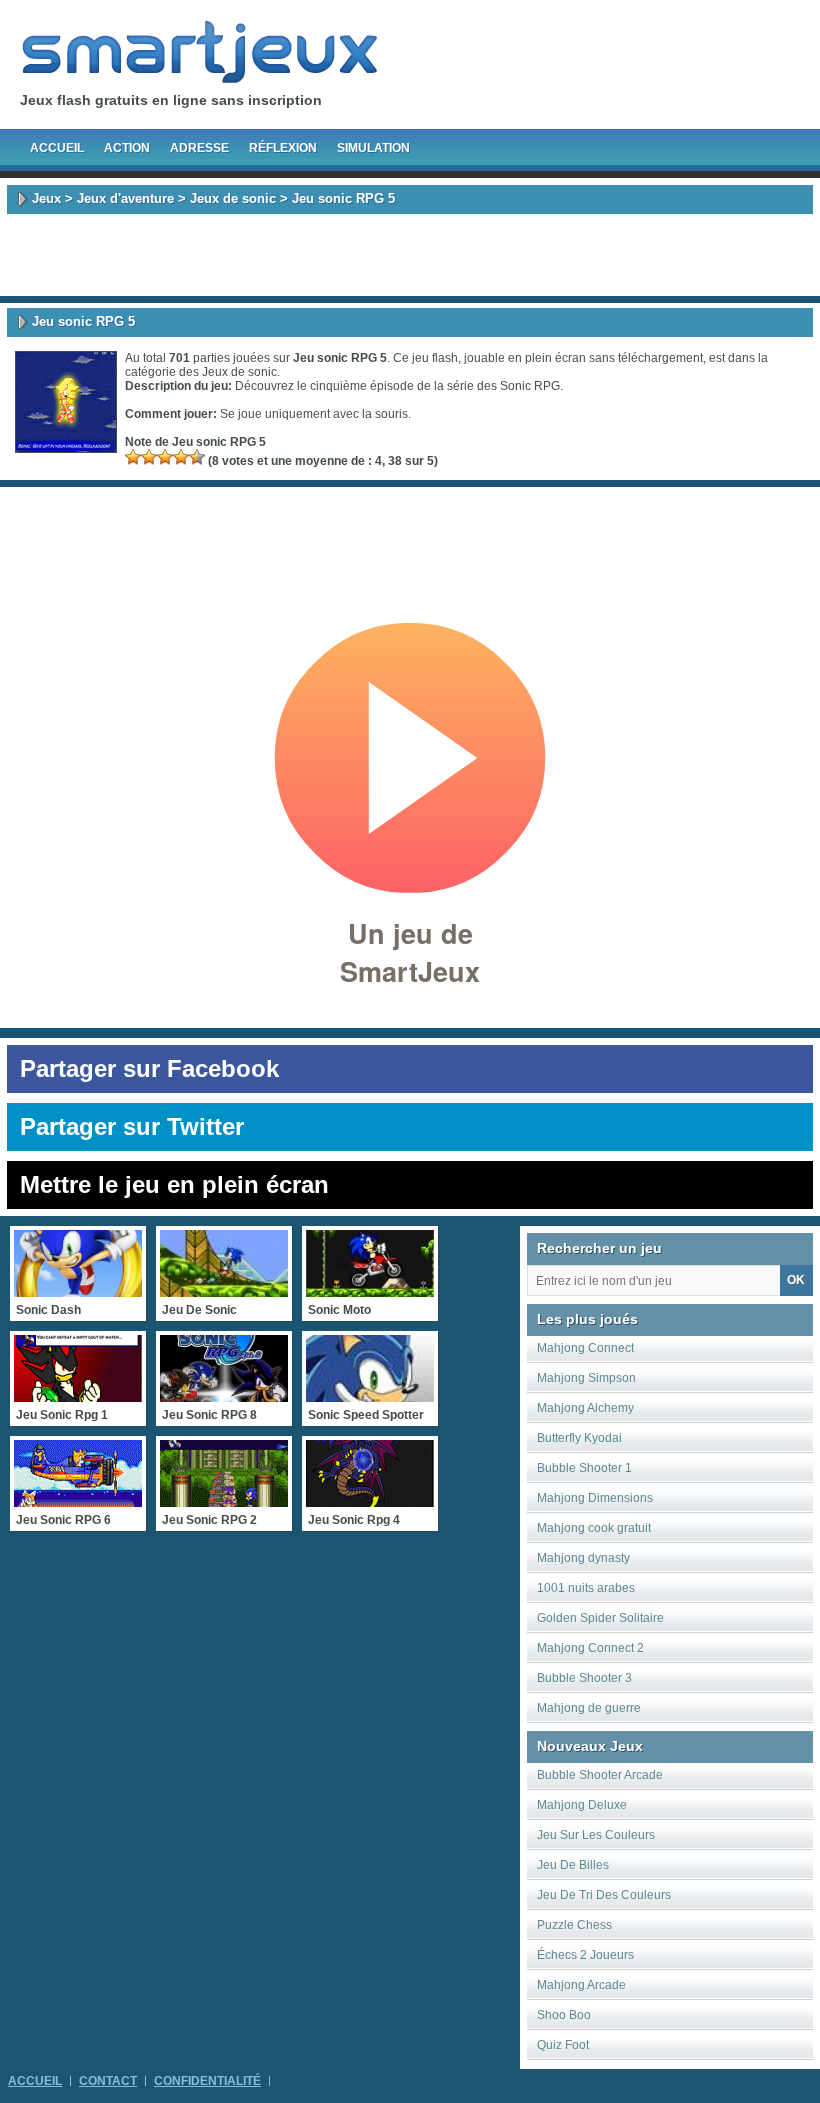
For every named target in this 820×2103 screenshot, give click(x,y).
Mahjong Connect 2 (590, 1648)
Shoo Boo (564, 2015)
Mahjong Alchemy (585, 1408)
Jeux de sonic (233, 198)
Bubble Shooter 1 (584, 1468)
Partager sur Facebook (149, 1068)
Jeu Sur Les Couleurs (596, 1835)
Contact (108, 2081)
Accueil (57, 148)
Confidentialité (207, 2081)
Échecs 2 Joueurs (585, 1955)
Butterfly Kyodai (579, 1438)
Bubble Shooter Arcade (600, 1775)
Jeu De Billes (573, 1865)
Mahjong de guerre (589, 1708)
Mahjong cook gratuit (594, 1528)
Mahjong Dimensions (595, 1498)
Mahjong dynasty (583, 1558)
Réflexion (283, 148)
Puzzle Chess (574, 1925)
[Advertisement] (410, 255)
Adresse (199, 148)
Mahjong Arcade (581, 1985)
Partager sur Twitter (132, 1126)
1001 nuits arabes (586, 1588)
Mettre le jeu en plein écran (174, 1184)
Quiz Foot (563, 2045)
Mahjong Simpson (586, 1378)
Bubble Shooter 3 (584, 1678)
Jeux (46, 198)
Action (127, 148)
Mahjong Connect (585, 1348)
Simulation (373, 148)
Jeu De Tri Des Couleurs (604, 1895)
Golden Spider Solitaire (600, 1618)
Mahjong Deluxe (582, 1805)
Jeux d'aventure (125, 198)
